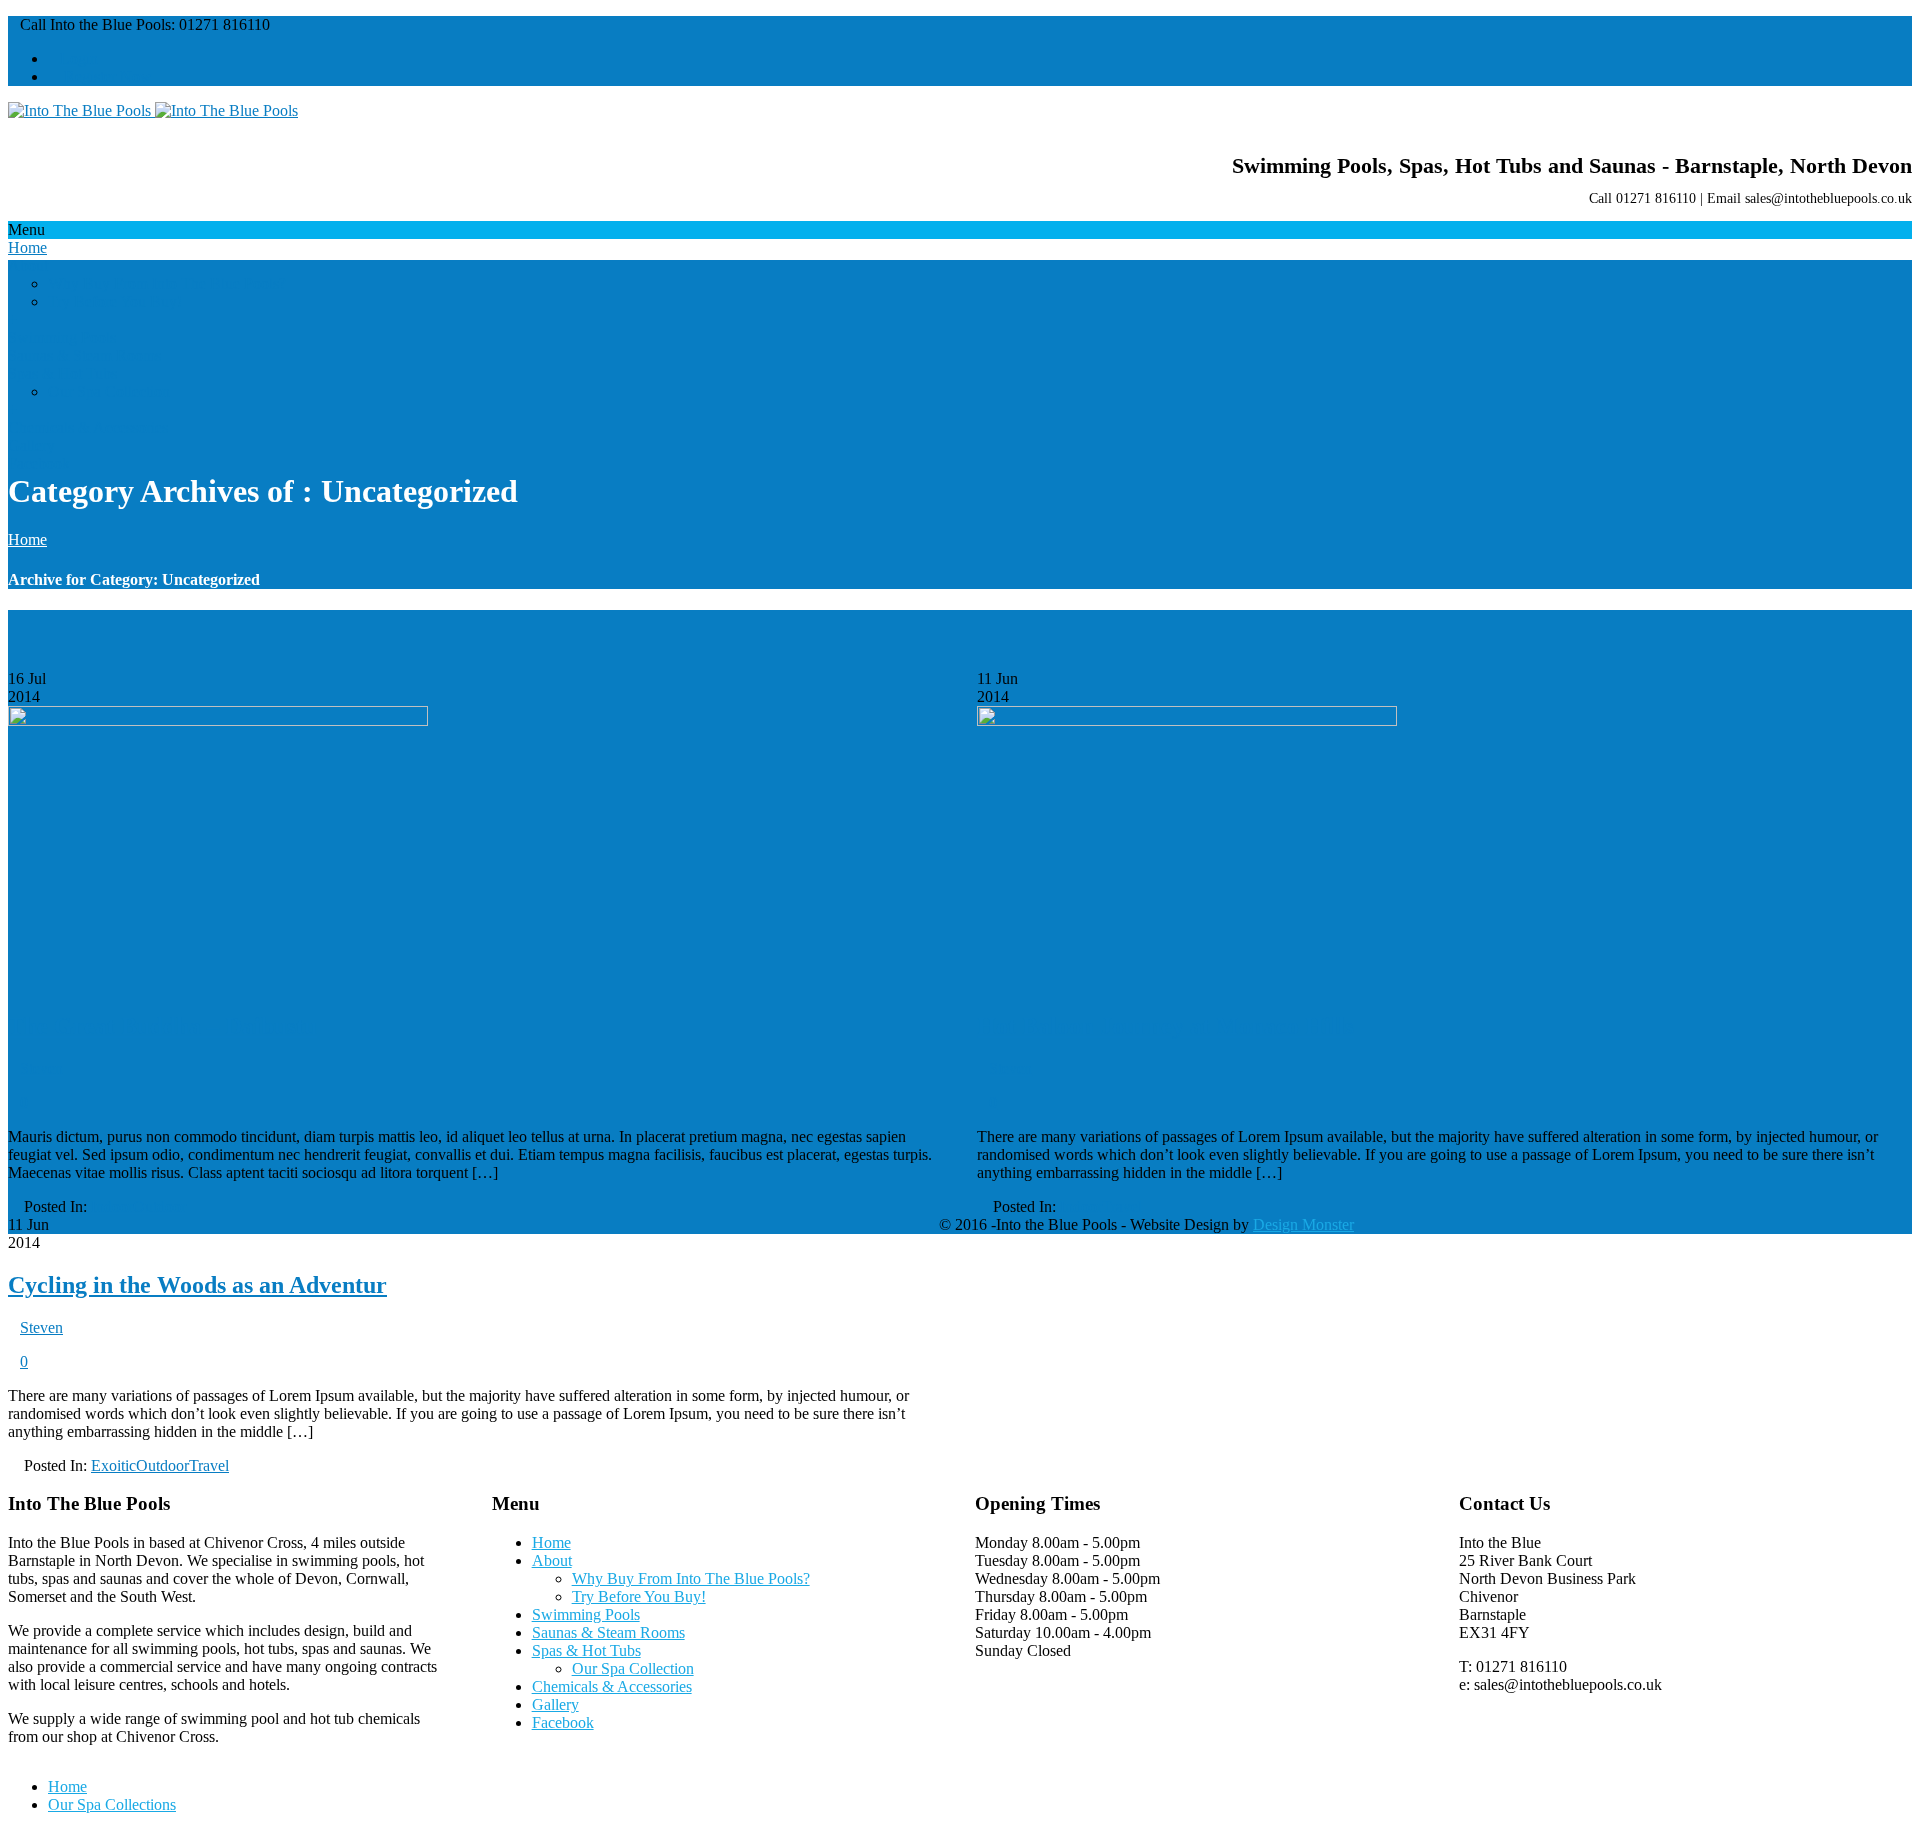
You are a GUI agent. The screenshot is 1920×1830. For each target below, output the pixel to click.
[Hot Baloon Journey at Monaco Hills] (1187, 720)
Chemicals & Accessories (88, 427)
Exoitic (113, 1465)
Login (79, 58)
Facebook (39, 463)
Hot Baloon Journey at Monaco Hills (1165, 1026)
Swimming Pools (62, 337)
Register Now (106, 76)
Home (27, 247)
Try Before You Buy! (115, 301)
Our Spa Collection (109, 391)
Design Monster (1303, 1224)
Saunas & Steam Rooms (84, 355)
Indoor (112, 1206)
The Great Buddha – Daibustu (162, 1026)
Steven (41, 1068)
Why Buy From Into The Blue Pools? (167, 283)
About (28, 265)
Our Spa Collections (112, 1804)
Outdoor (159, 1206)
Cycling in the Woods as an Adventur (197, 1285)
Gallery (31, 445)
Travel (1122, 1206)
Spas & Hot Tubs (62, 373)
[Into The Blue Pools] (153, 110)
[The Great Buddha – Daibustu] (218, 720)
